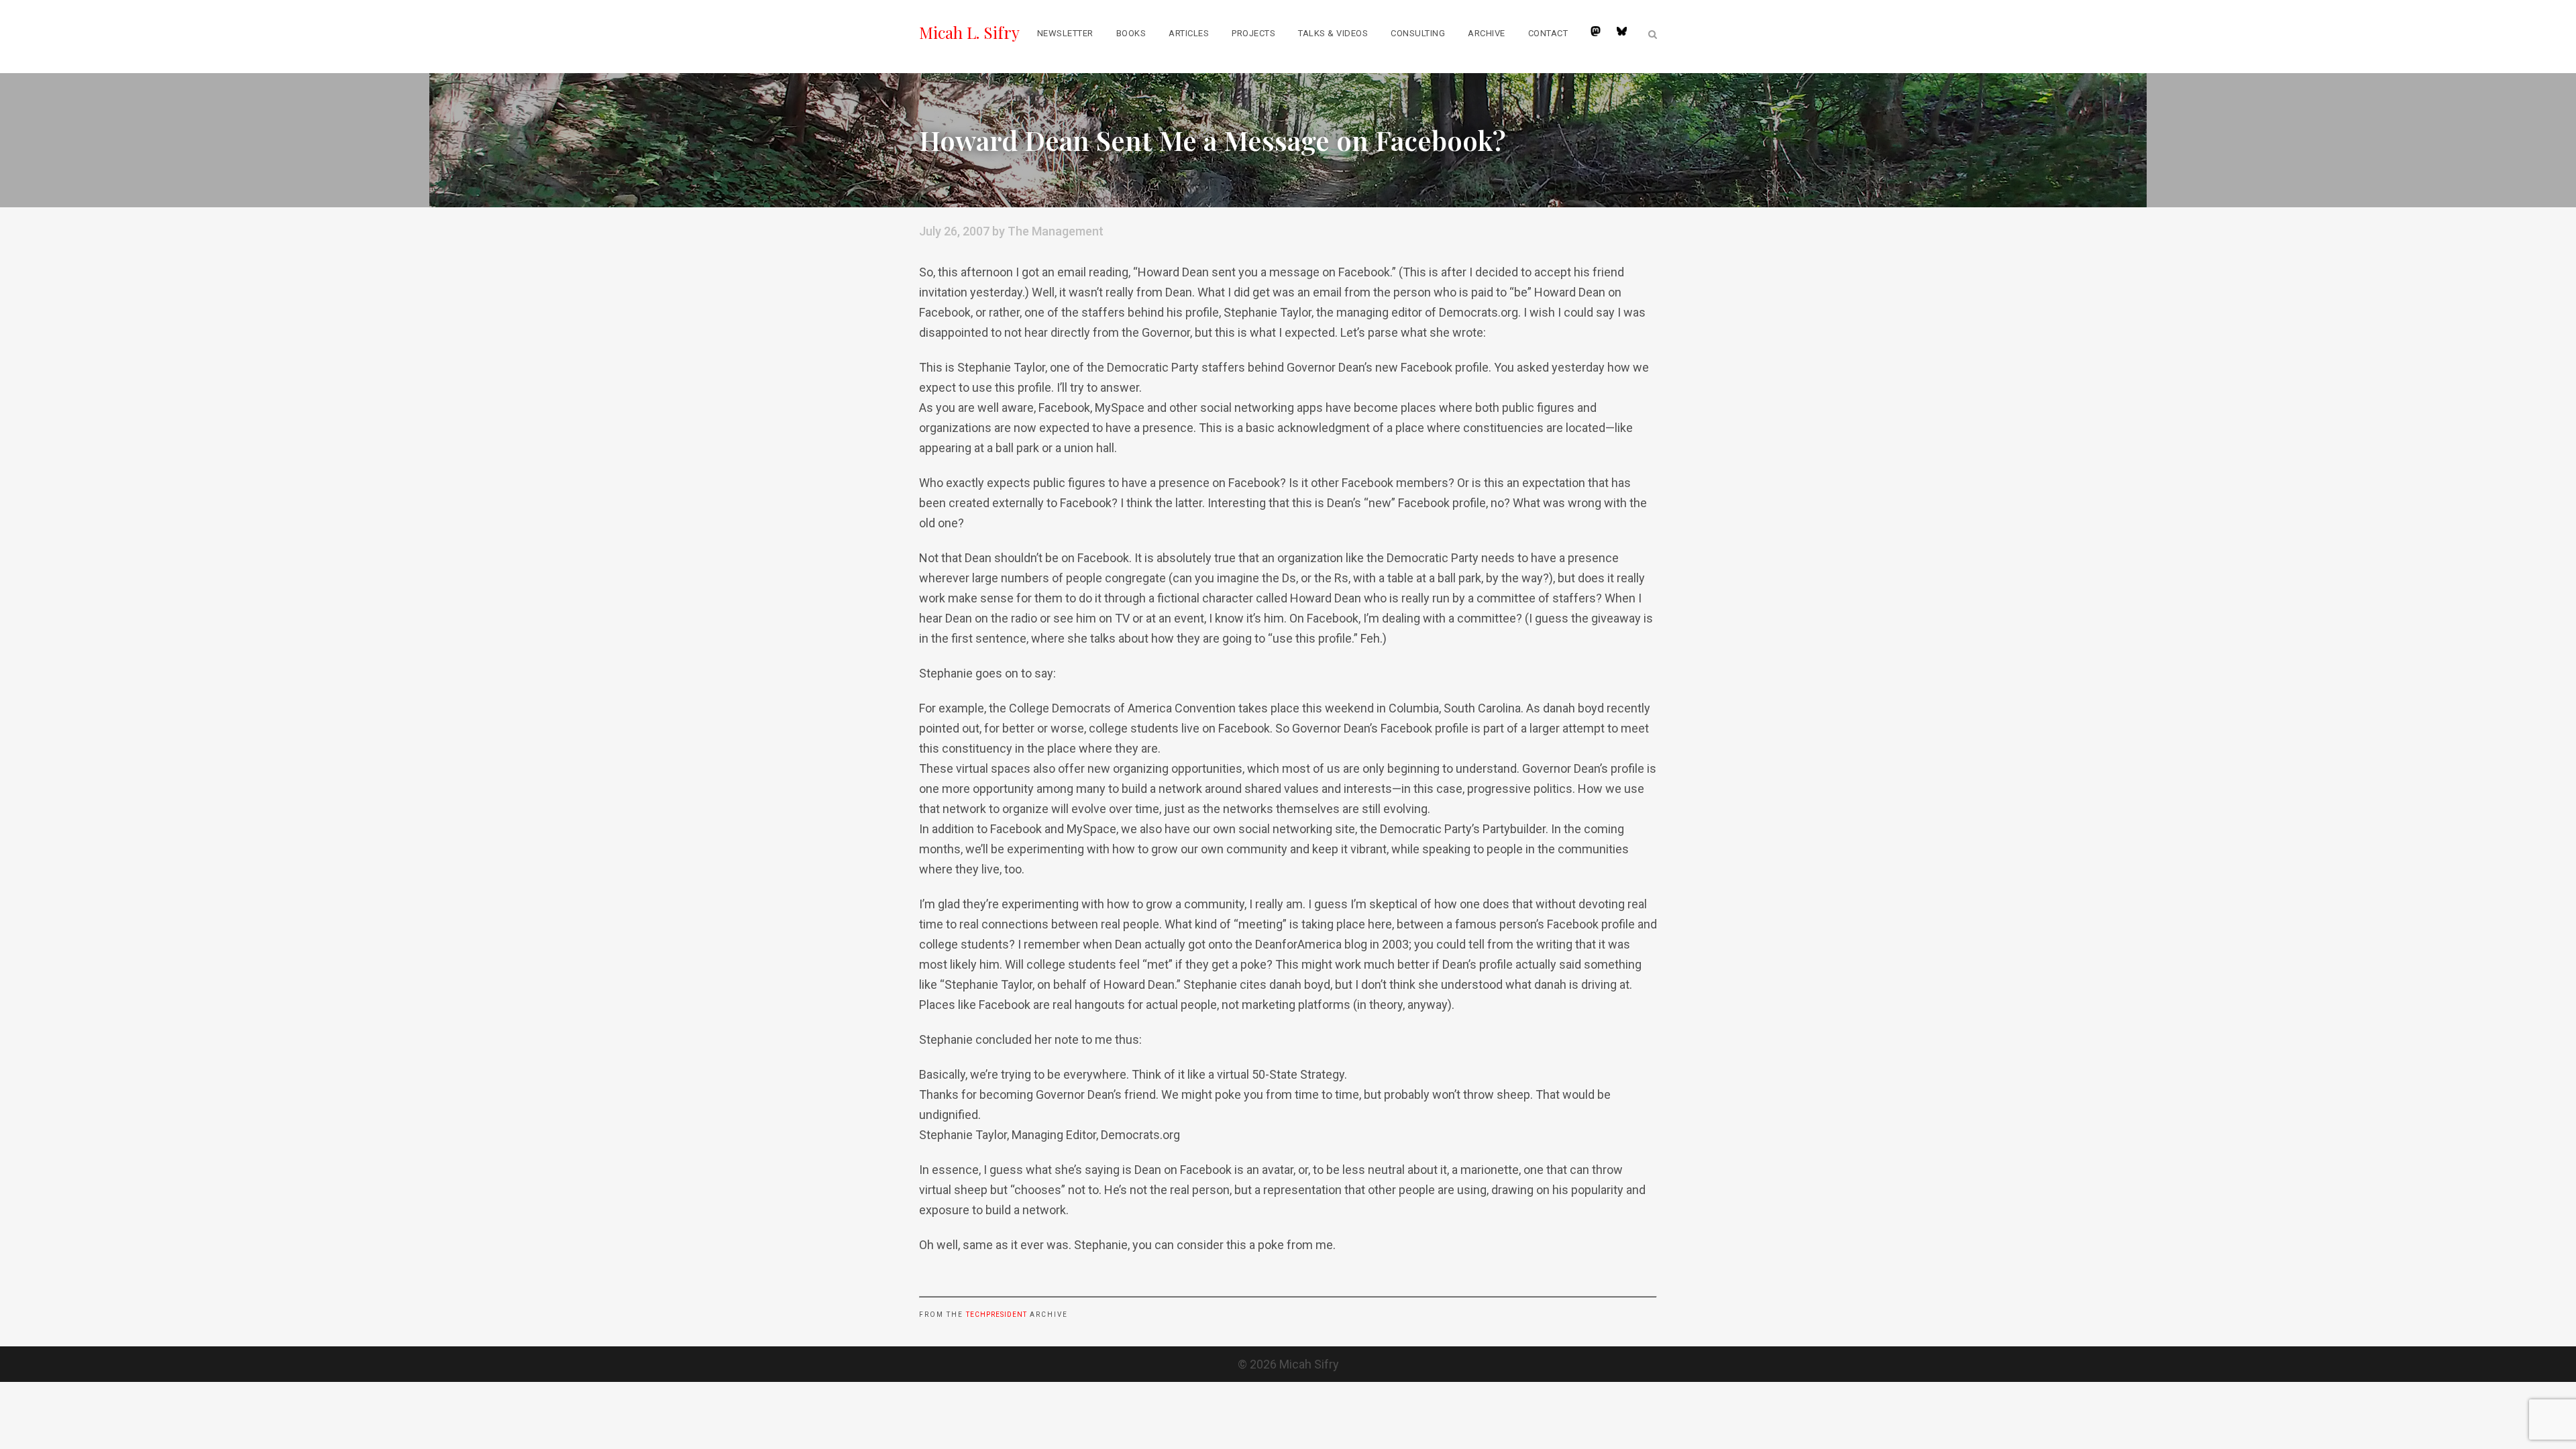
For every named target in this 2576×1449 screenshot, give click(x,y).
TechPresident (997, 1314)
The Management (1056, 231)
